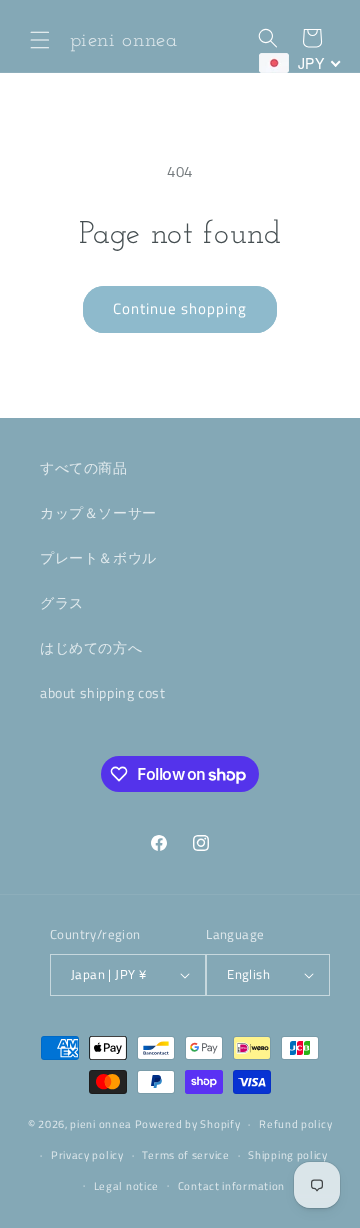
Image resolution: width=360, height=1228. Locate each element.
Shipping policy (288, 1155)
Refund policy (295, 1124)
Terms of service (185, 1155)
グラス (62, 602)
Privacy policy (87, 1155)
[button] (40, 40)
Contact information (231, 1186)
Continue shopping (180, 308)
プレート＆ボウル (98, 557)
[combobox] (300, 63)
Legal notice (126, 1186)
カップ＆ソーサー (98, 512)
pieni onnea (101, 1124)
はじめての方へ (91, 647)
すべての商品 (84, 467)
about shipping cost (102, 692)
